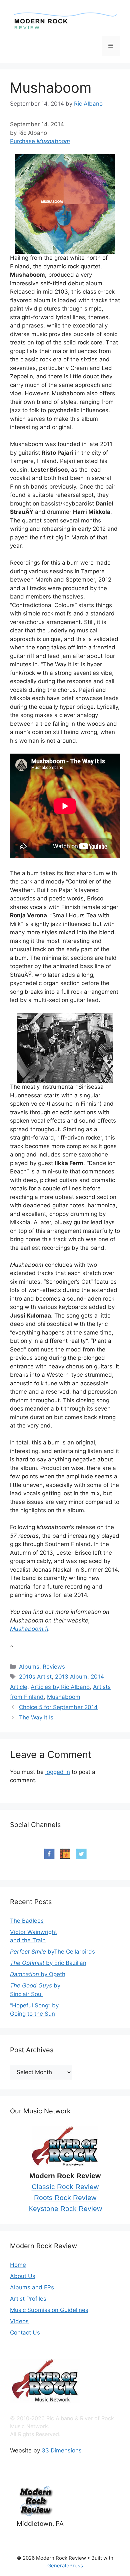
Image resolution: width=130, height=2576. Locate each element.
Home (18, 2265)
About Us (23, 2276)
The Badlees (27, 1921)
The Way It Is (36, 1717)
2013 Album (71, 1677)
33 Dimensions (62, 2450)
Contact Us (25, 2333)
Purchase (40, 141)
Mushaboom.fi (29, 1629)
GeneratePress (65, 2566)
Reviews (54, 1667)
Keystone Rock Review (65, 2209)
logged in (58, 1772)
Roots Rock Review (65, 2198)
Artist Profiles (28, 2299)
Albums (29, 1667)
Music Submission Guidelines (49, 2310)
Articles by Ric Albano (60, 1687)
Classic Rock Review (65, 2187)
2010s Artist (35, 1677)
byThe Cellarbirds (52, 1952)
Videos (19, 2321)
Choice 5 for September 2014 (58, 1707)
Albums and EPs (32, 2287)
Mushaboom (64, 1697)
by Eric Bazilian (48, 1963)
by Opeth (38, 1974)
